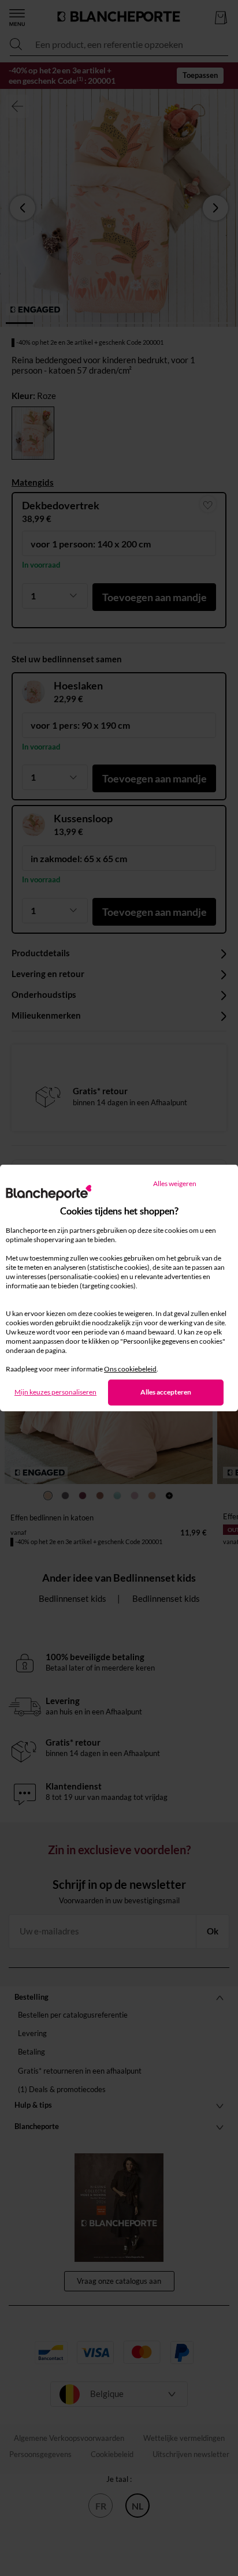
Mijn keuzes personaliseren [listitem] (55, 1392)
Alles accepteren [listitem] (166, 1392)
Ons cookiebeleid (130, 1369)
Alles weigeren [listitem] (175, 1183)
